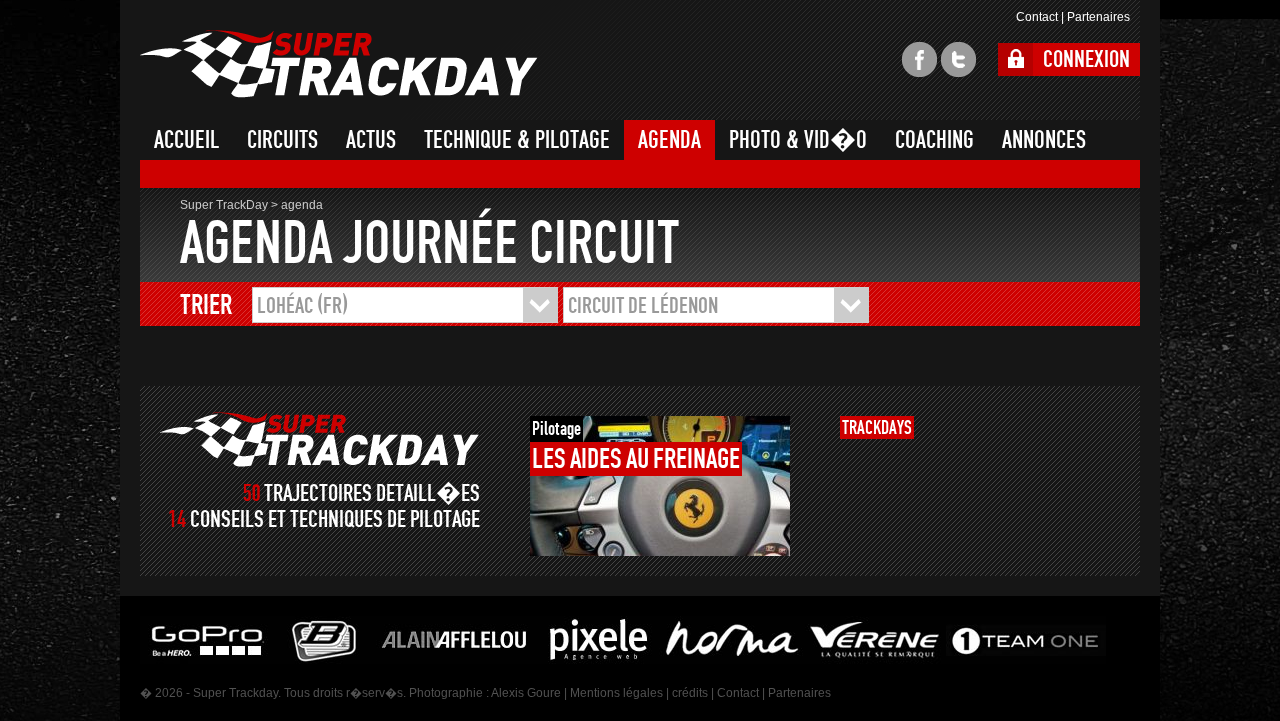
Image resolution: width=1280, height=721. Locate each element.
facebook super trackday (919, 59)
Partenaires (1098, 17)
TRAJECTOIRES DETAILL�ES (372, 493)
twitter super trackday (958, 59)
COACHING (934, 140)
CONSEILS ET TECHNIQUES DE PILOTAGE (335, 519)
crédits (690, 693)
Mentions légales (616, 693)
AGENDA (669, 140)
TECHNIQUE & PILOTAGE (517, 140)
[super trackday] (319, 439)
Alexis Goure (526, 693)
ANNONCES (1044, 140)
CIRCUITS (282, 140)
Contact (1037, 17)
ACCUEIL (186, 140)
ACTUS (371, 140)
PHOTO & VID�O (798, 140)
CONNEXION (1086, 59)
